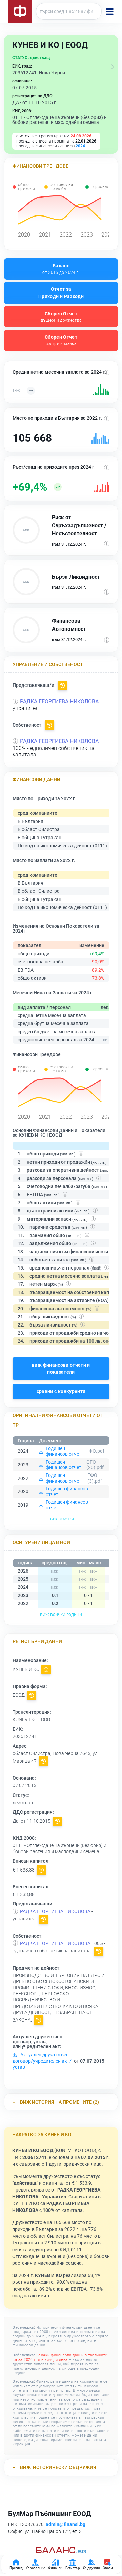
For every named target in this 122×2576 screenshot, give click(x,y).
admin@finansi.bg (66, 2524)
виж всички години (61, 1614)
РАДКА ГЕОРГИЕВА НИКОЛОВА (59, 702)
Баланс (61, 269)
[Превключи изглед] (113, 67)
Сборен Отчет (61, 317)
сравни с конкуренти (61, 1391)
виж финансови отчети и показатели (61, 1368)
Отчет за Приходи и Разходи (61, 293)
